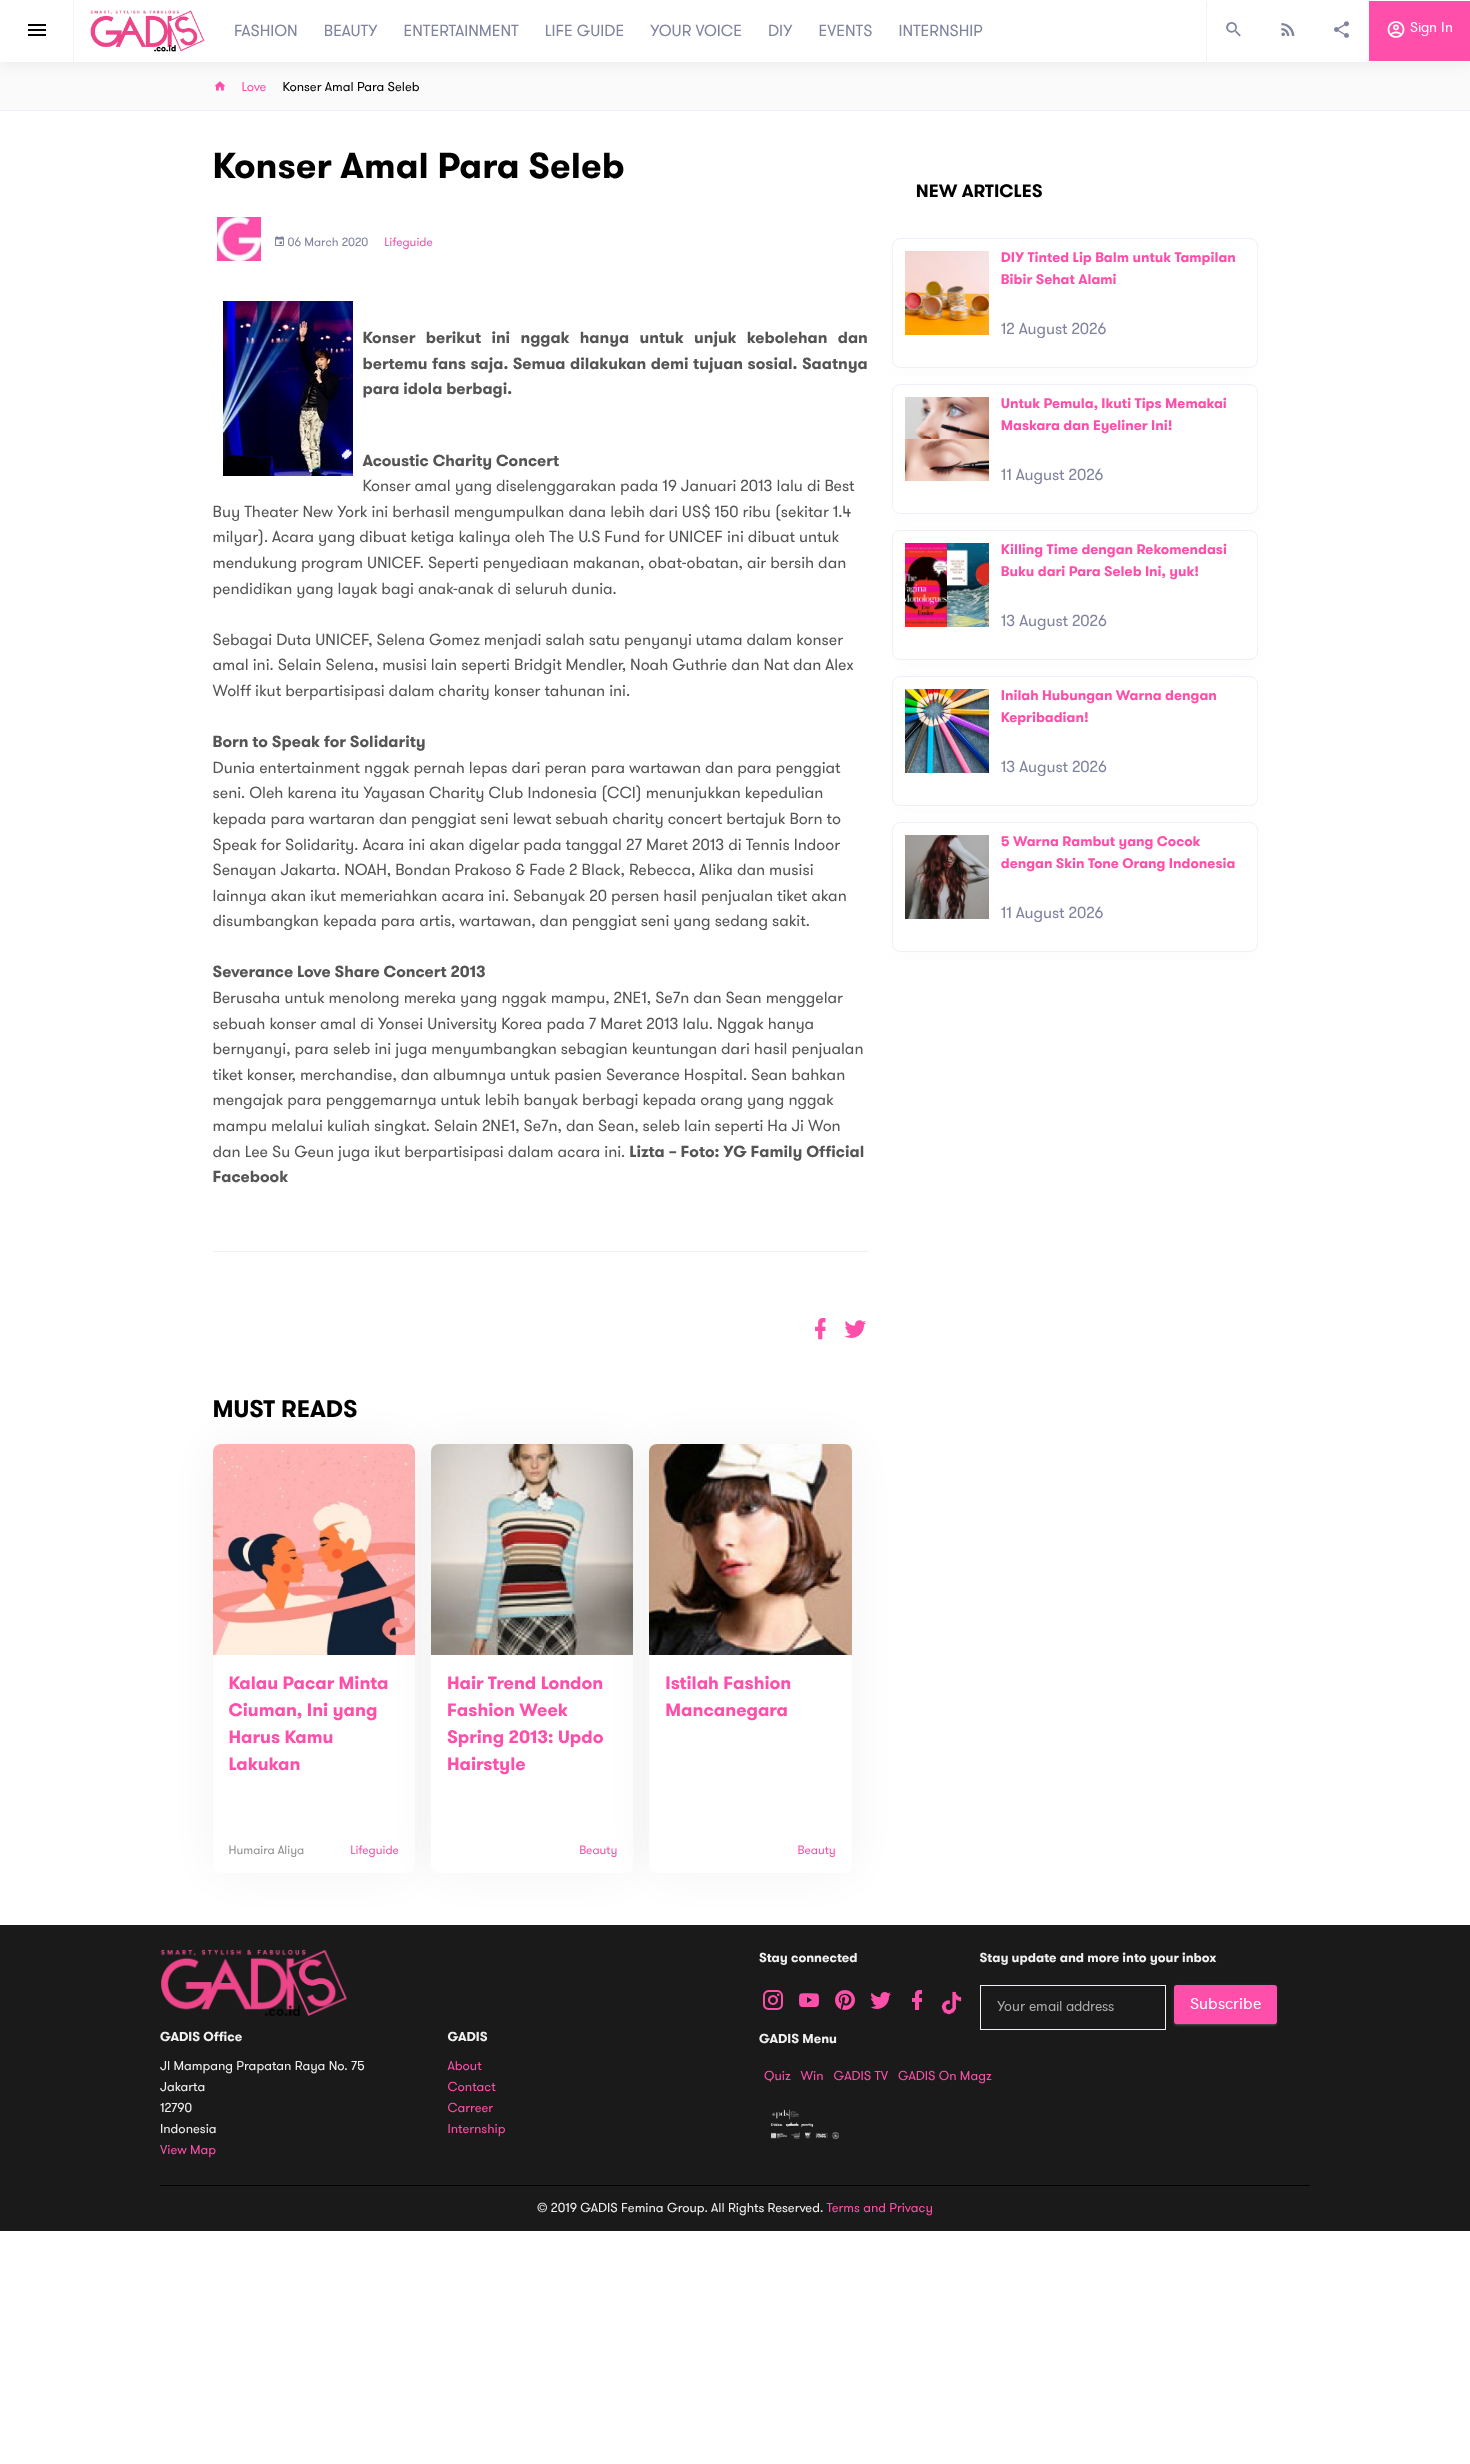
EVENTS (846, 31)
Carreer (471, 2108)
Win (812, 2076)
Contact (472, 2087)
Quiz (777, 2076)
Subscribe (1225, 2004)
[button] (855, 1329)
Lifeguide (408, 243)
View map (188, 2150)
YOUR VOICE (696, 31)
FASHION (266, 31)
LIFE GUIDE (584, 31)
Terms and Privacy (880, 2208)
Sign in (1429, 28)
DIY (780, 31)
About (465, 2066)
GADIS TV (861, 2076)
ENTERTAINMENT (461, 31)
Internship (477, 2129)
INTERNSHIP (940, 31)
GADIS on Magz (945, 2076)
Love (254, 87)
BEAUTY (351, 31)
